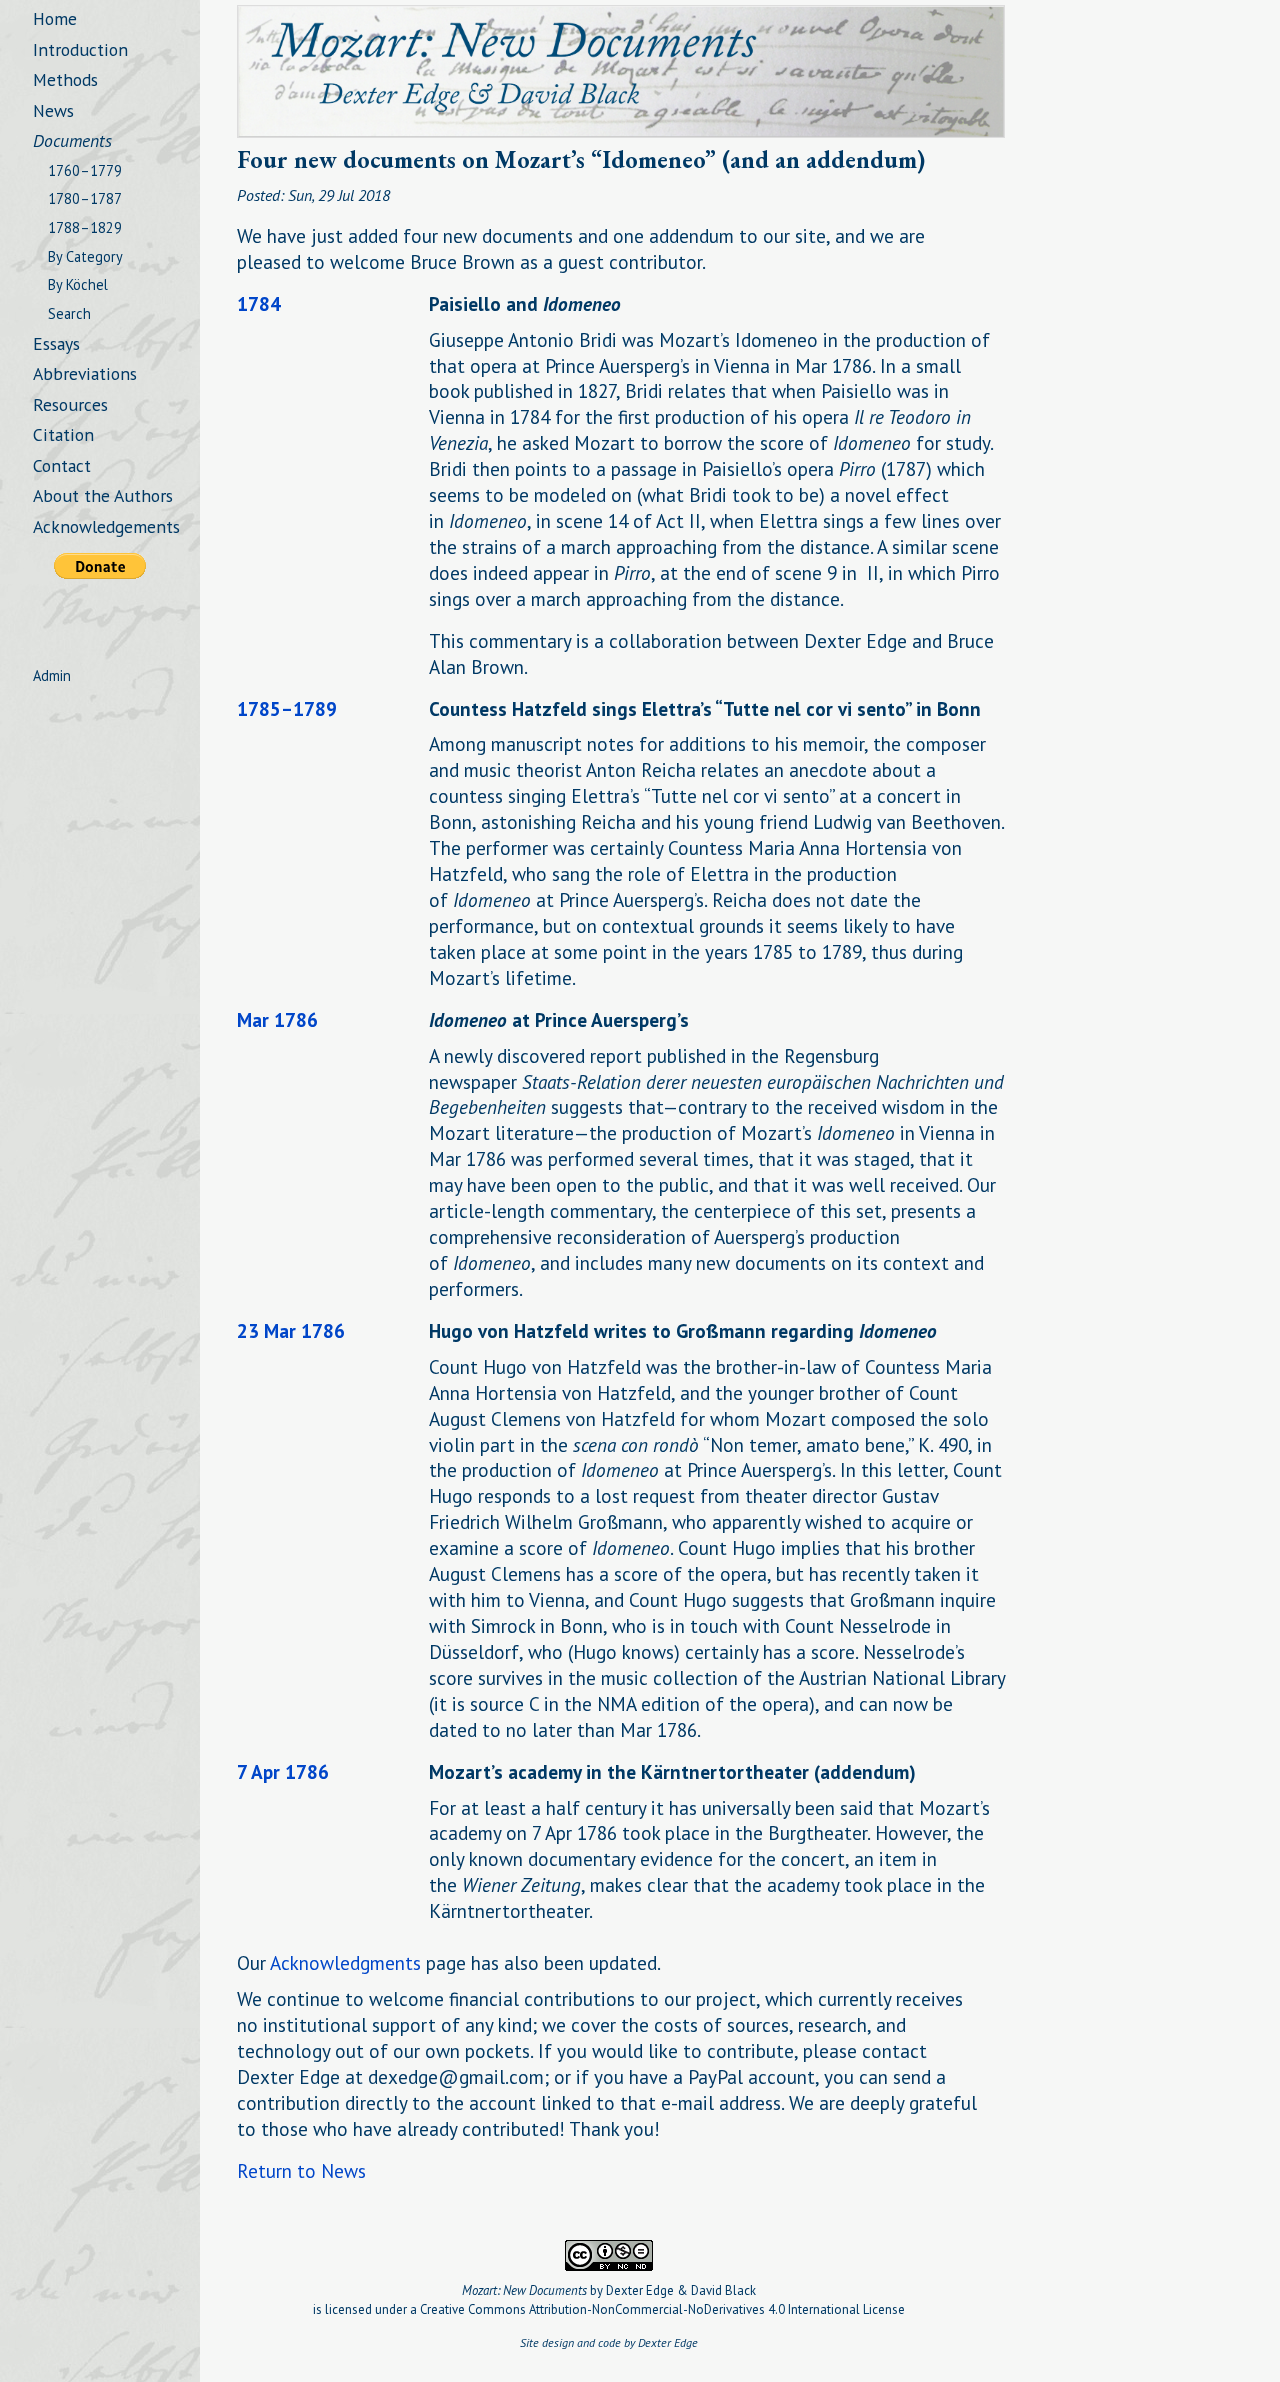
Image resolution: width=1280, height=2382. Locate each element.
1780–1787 (85, 198)
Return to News (301, 2170)
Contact (62, 465)
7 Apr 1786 (283, 1771)
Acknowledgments (345, 1962)
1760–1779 (85, 170)
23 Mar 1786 (291, 1330)
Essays (56, 343)
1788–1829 (85, 227)
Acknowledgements (106, 526)
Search (69, 313)
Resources (70, 404)
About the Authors (103, 495)
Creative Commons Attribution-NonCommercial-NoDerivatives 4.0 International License (662, 2309)
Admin (52, 675)
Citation (63, 434)
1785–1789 (287, 708)
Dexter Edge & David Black (681, 2290)
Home (55, 18)
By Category (85, 256)
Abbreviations (85, 373)
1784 (259, 303)
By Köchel (78, 284)
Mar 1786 (277, 1019)
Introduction (80, 49)
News (53, 110)
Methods (65, 79)
